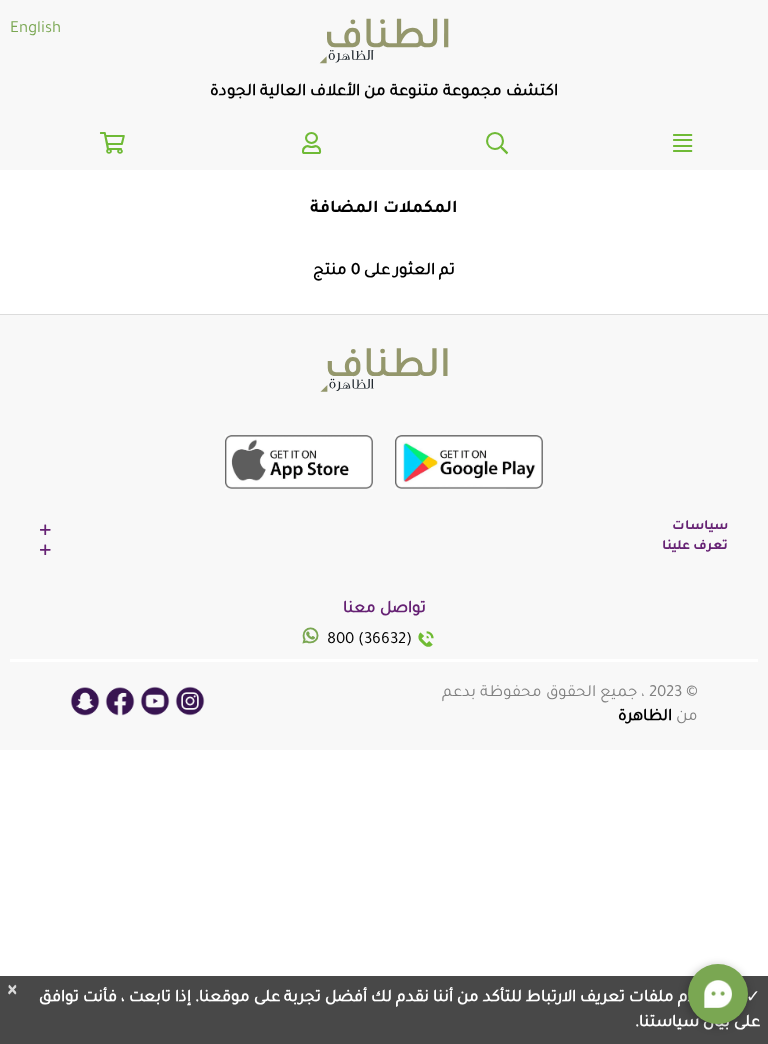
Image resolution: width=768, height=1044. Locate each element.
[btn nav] (497, 140)
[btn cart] (112, 148)
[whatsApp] (313, 640)
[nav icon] (312, 140)
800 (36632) (369, 640)
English (35, 29)
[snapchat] (85, 702)
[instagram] (190, 702)
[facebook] (120, 702)
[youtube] (155, 702)
